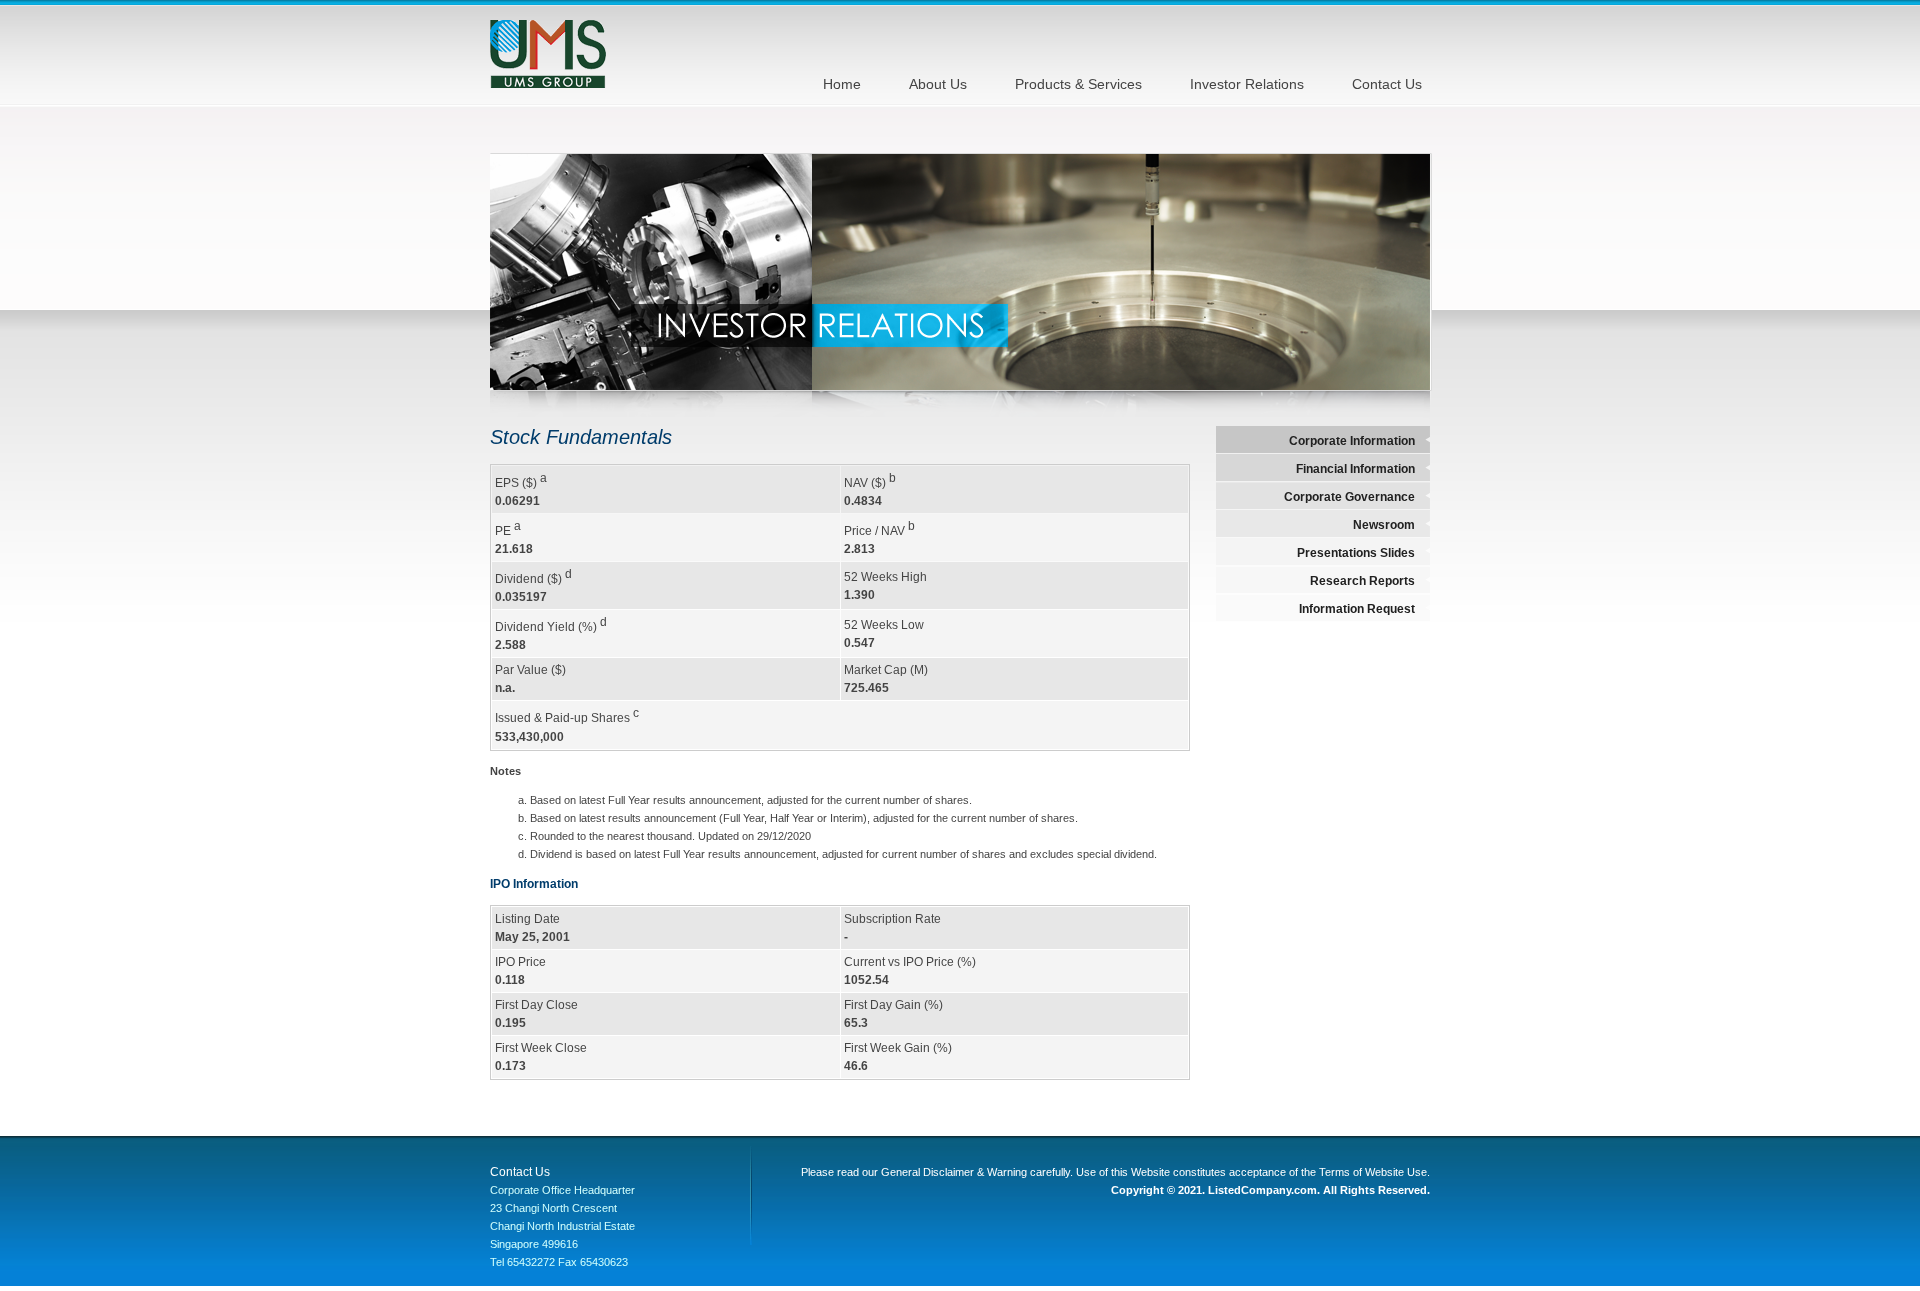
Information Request (1357, 609)
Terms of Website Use (1373, 1172)
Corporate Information (1352, 441)
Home (842, 84)
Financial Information (1355, 469)
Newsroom (1384, 525)
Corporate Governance (1349, 497)
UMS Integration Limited (548, 54)
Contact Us (1387, 84)
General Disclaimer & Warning (954, 1172)
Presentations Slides (1356, 553)
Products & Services (1078, 84)
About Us (938, 84)
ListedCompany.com (1262, 1190)
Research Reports (1362, 581)
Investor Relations (1247, 84)
